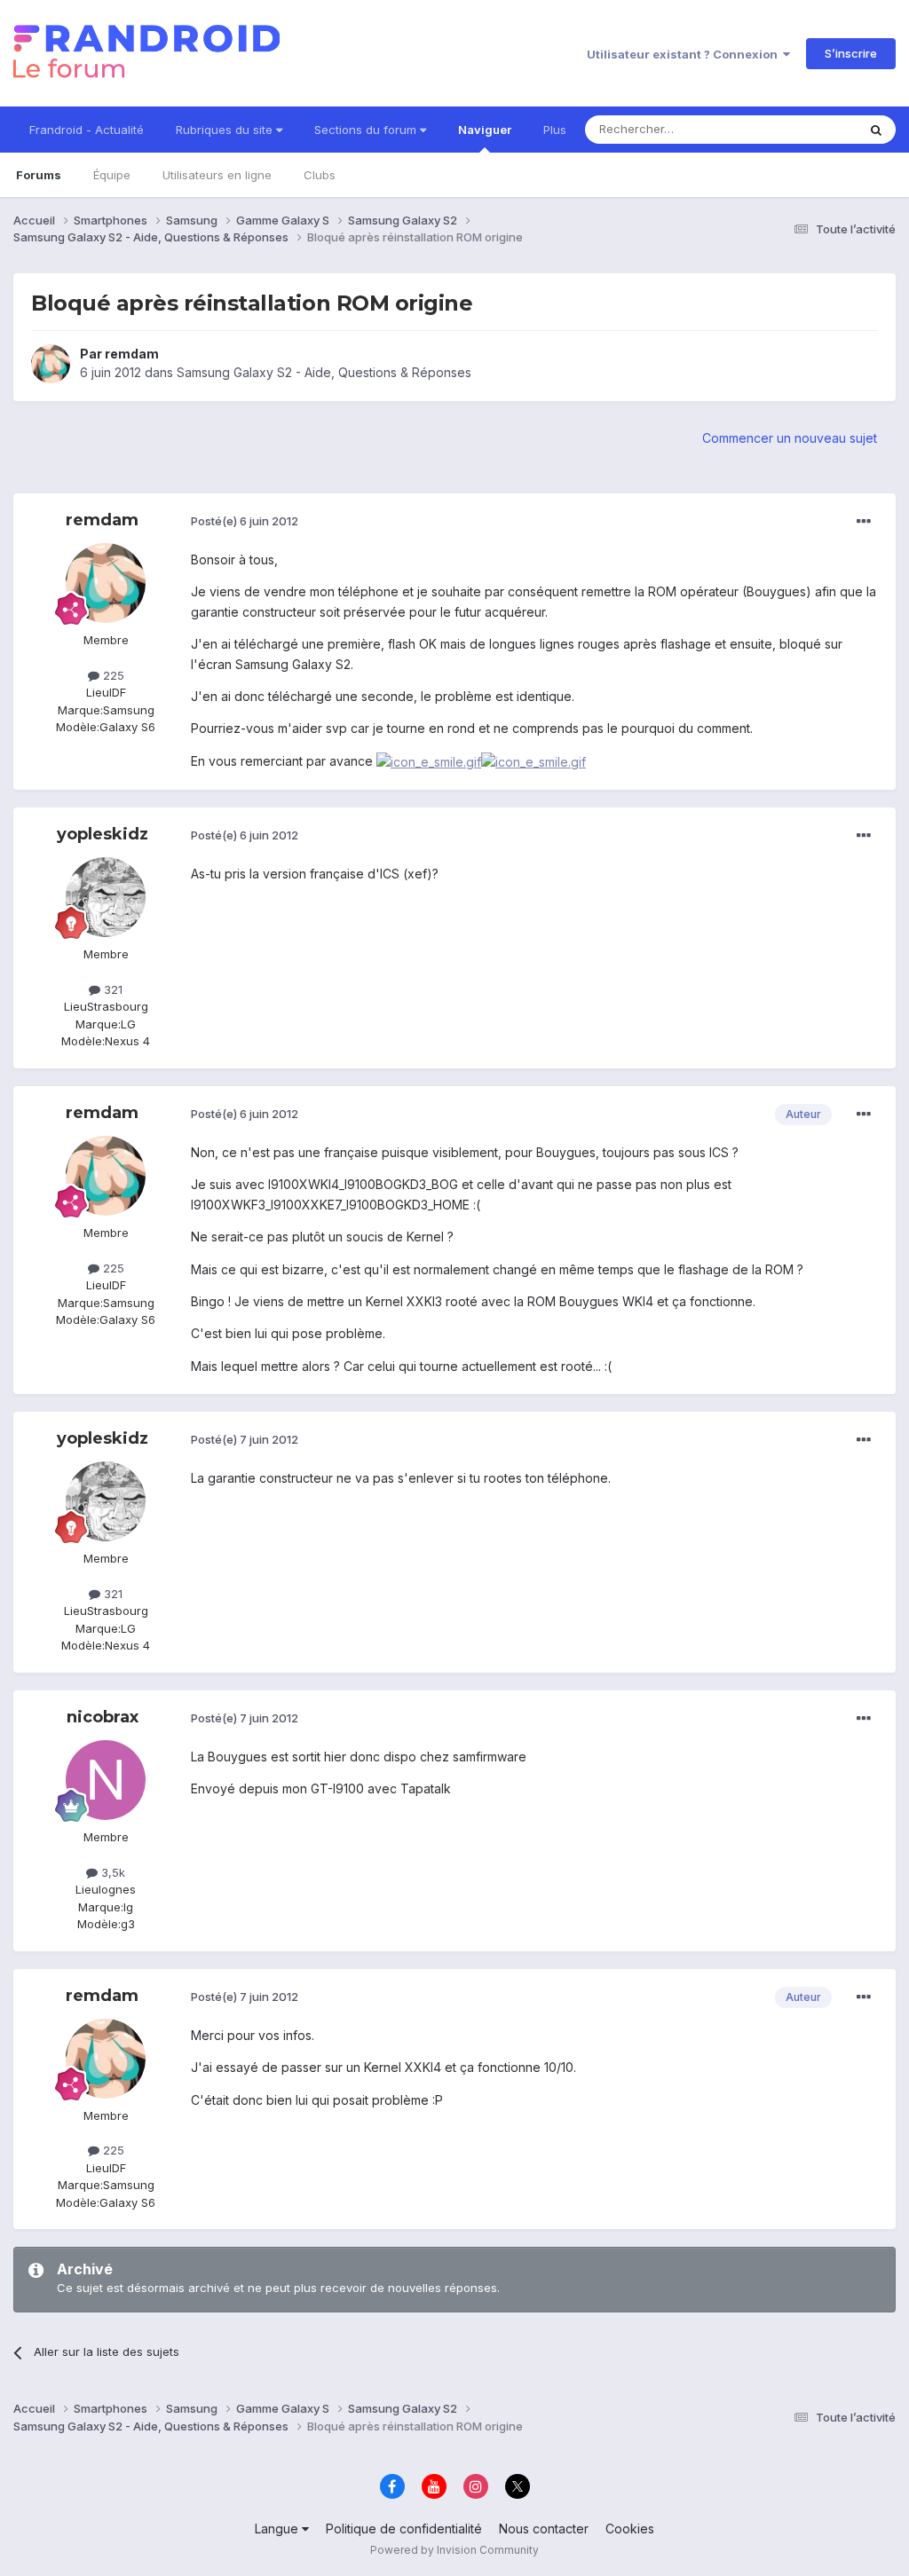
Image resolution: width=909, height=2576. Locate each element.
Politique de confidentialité (404, 2529)
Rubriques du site (226, 130)
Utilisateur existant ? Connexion (685, 54)
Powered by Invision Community (454, 2550)
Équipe (112, 175)
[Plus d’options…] (864, 522)
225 (112, 675)
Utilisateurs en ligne (217, 175)
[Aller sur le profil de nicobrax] (106, 1780)
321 (111, 989)
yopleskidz (103, 834)
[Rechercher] (876, 130)
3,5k (111, 1872)
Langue (278, 2529)
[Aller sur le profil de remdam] (51, 364)
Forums (39, 175)
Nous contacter (544, 2529)
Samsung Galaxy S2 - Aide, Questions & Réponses (324, 372)
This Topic (805, 129)
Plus (555, 130)
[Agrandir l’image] (429, 761)
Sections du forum (367, 130)
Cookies (630, 2529)
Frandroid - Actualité (87, 130)
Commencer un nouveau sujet (790, 438)
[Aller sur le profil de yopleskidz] (106, 897)
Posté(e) (245, 521)
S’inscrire (851, 53)
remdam (132, 354)
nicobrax (103, 1717)
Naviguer (485, 130)
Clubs (320, 175)
